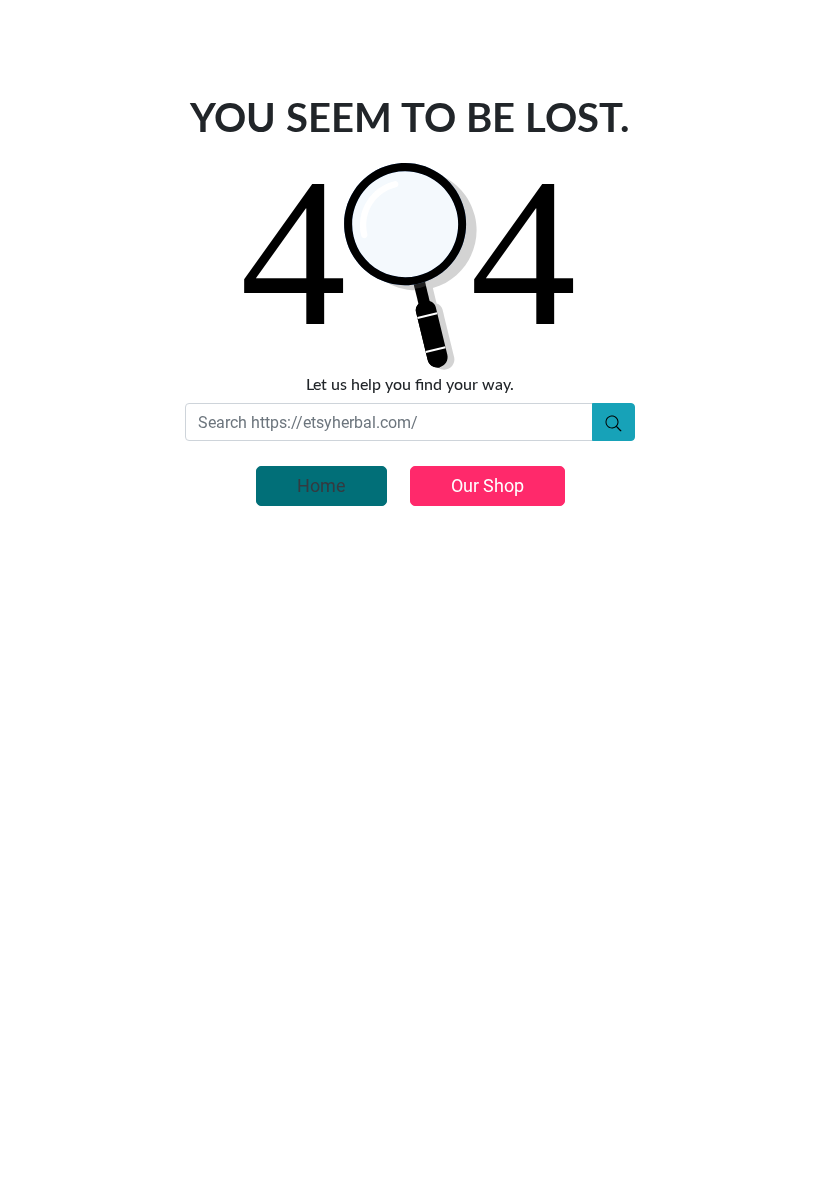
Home (321, 485)
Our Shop (487, 485)
